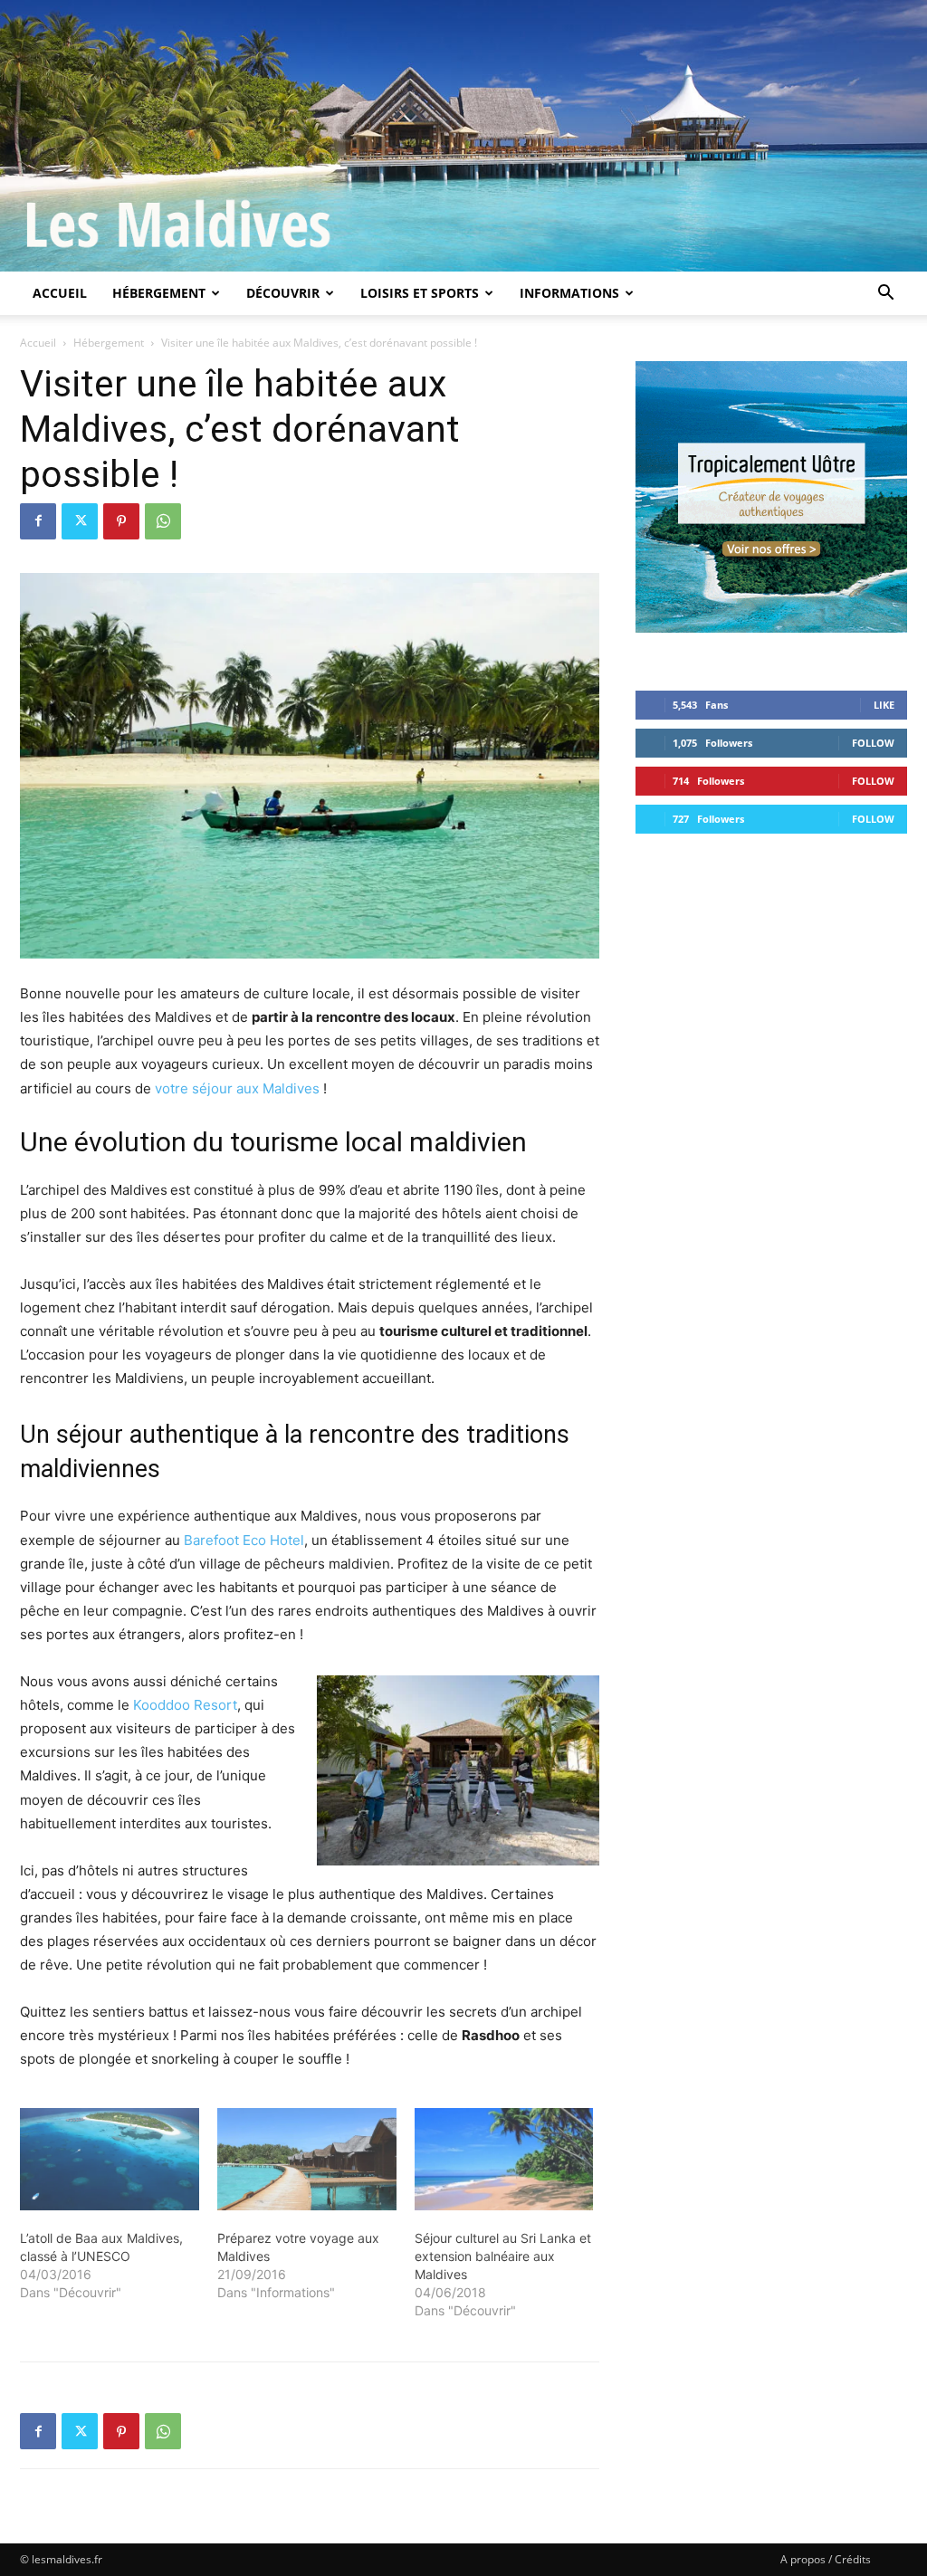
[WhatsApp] (163, 521)
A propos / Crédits (826, 2559)
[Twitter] (80, 521)
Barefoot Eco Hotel (244, 1540)
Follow (873, 743)
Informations (569, 293)
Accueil (60, 293)
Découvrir (283, 293)
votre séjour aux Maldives (237, 1088)
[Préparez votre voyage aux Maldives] (307, 2159)
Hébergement (159, 293)
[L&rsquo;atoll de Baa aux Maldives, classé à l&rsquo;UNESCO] (110, 2159)
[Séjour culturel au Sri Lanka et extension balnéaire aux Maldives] (504, 2159)
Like (884, 705)
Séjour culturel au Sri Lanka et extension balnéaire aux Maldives (503, 2256)
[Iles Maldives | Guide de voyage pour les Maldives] (463, 136)
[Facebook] (38, 521)
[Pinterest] (121, 521)
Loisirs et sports (420, 293)
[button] (885, 295)
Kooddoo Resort (185, 1705)
